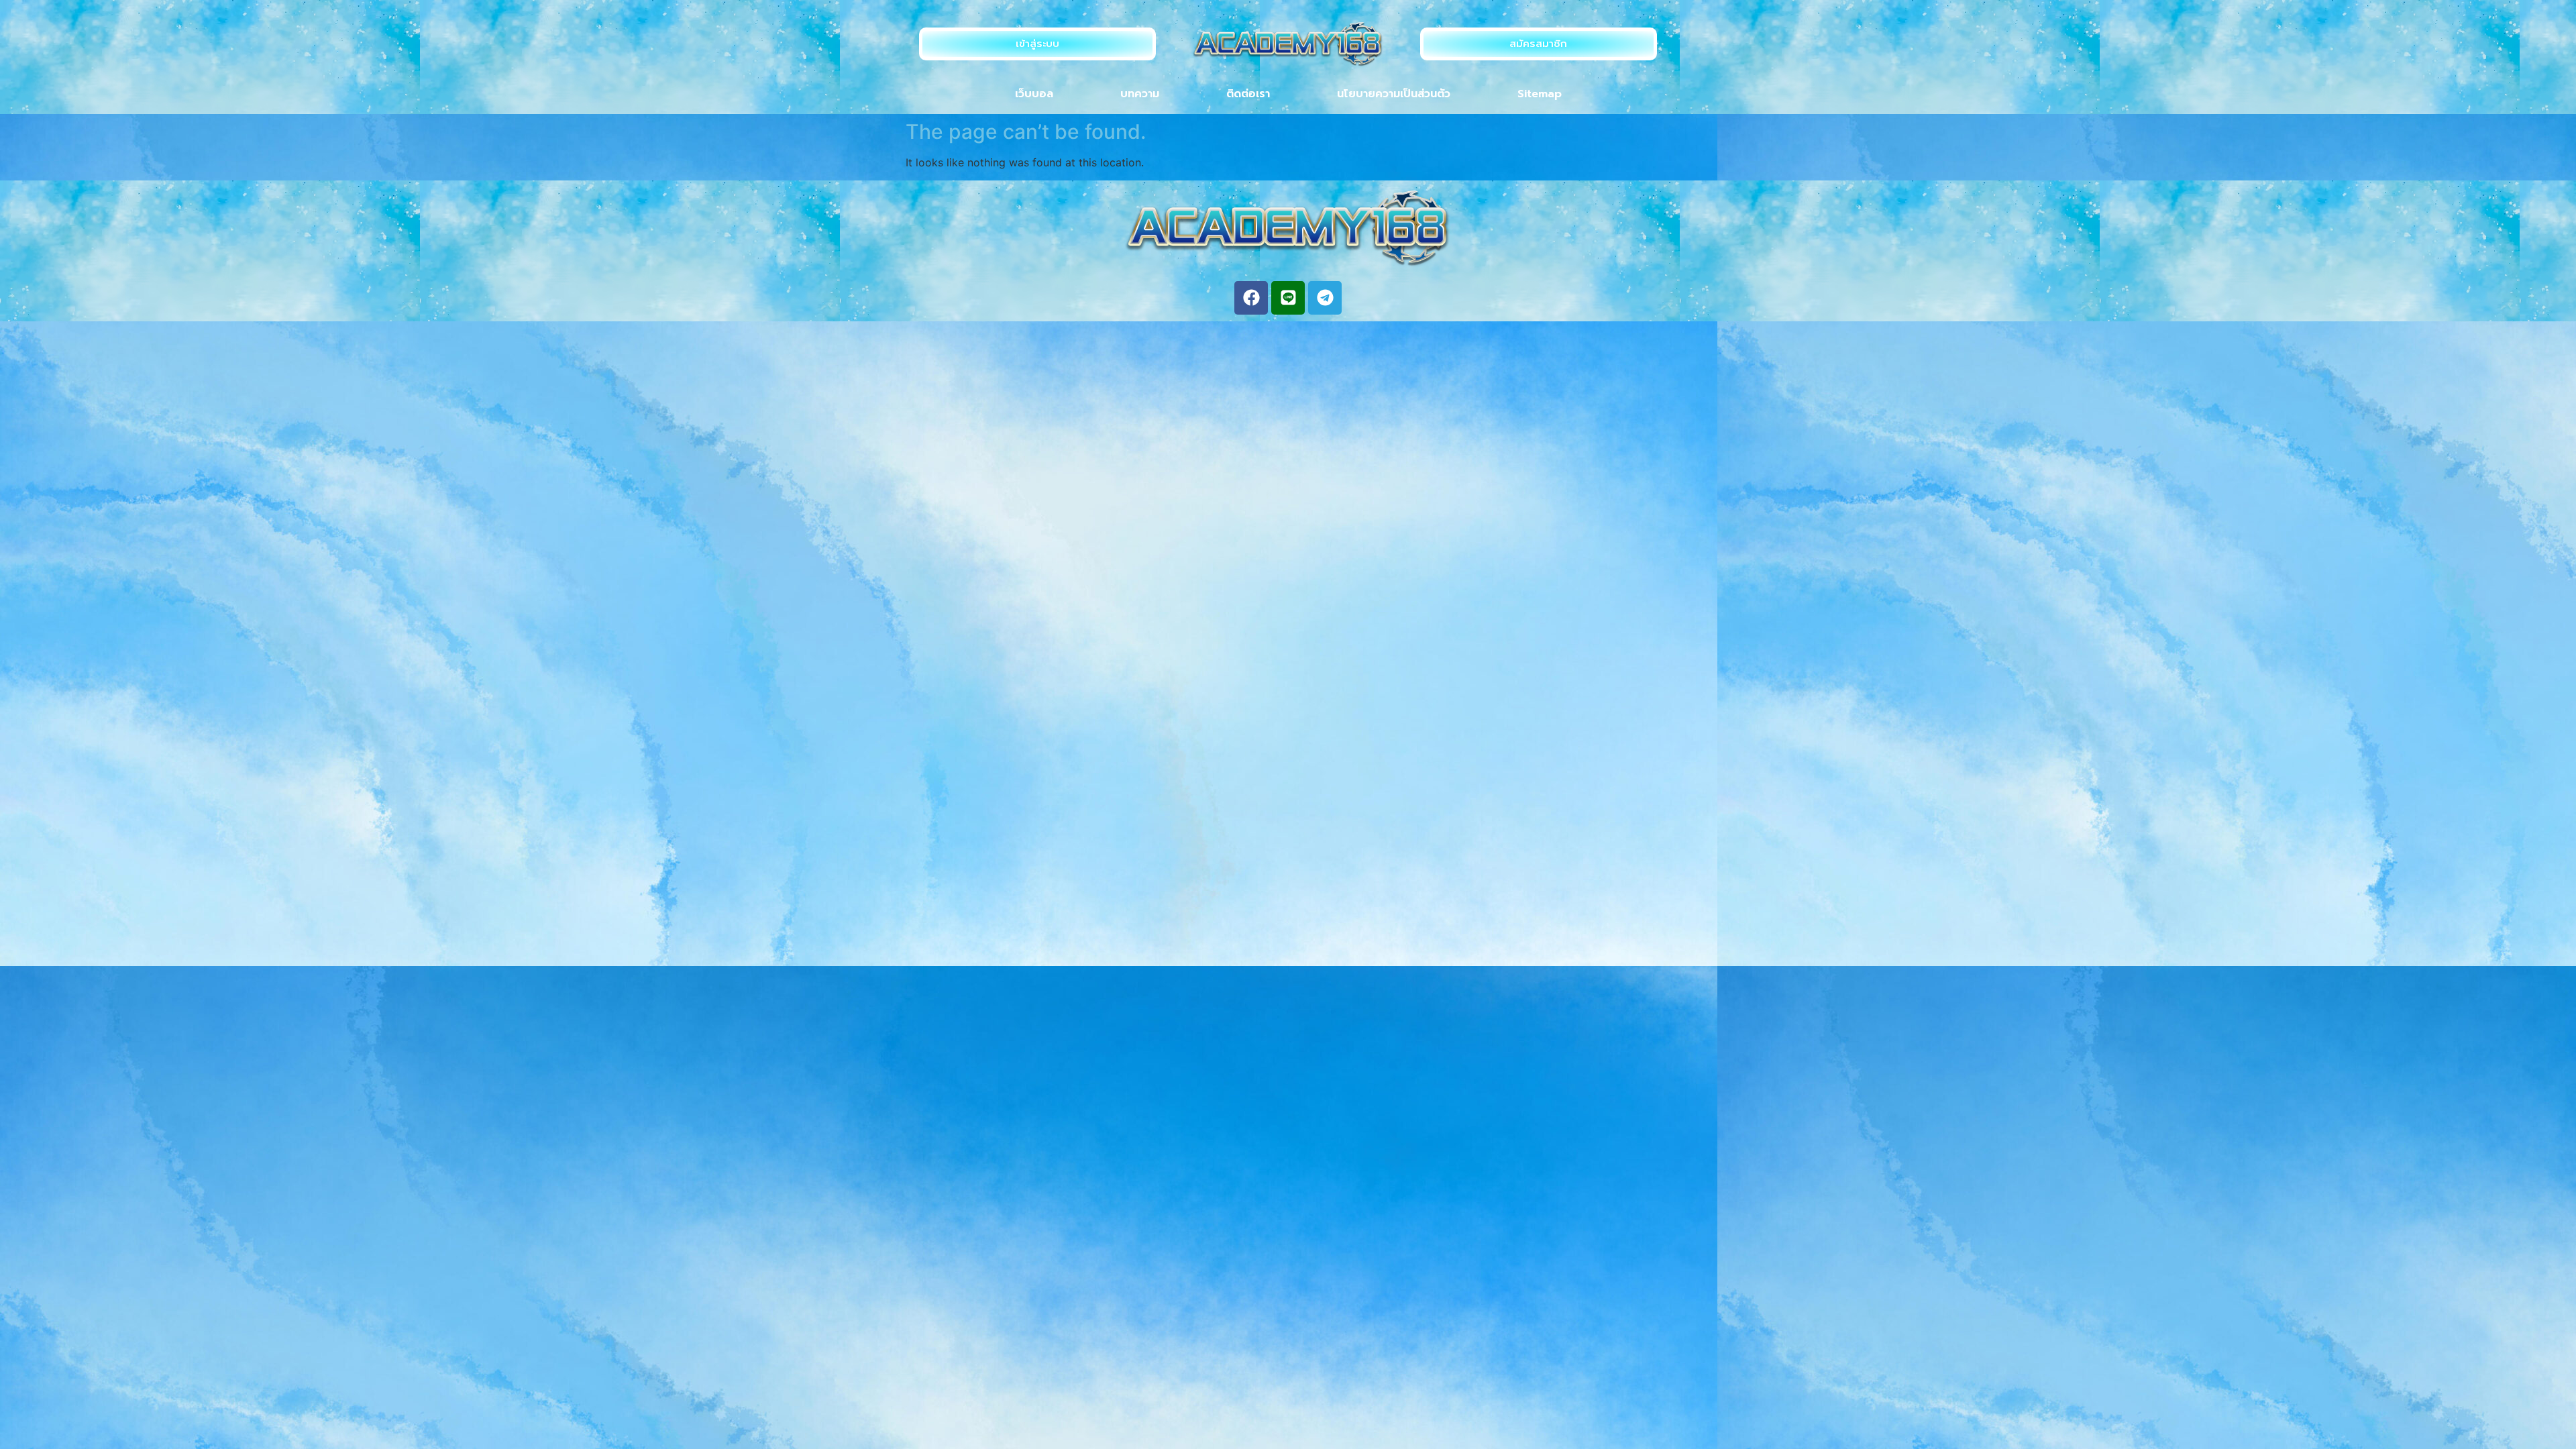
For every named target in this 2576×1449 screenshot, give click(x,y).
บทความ (1140, 94)
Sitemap (1540, 94)
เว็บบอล (1034, 94)
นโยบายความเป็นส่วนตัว (1394, 94)
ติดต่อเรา (1248, 94)
